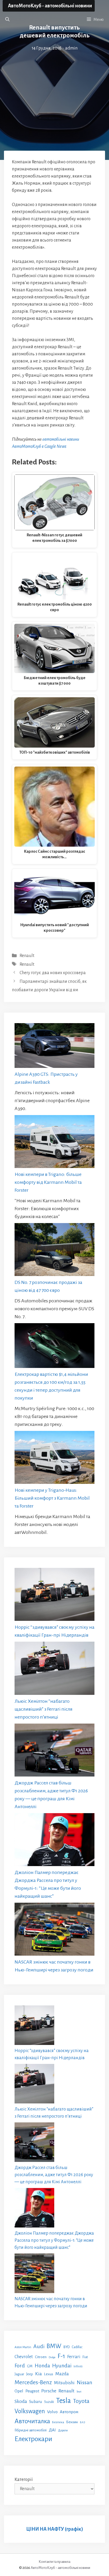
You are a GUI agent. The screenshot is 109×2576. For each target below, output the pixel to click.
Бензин (72, 2422)
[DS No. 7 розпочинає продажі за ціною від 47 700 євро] (54, 1251)
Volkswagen (30, 2411)
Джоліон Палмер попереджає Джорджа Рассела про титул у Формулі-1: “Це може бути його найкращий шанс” (54, 2240)
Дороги (63, 2430)
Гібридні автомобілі (31, 2430)
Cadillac (77, 2347)
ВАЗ (83, 2422)
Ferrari (74, 2357)
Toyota (81, 2401)
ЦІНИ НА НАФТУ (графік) (55, 2529)
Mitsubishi (64, 2383)
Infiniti (78, 2366)
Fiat (85, 2357)
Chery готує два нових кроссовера (53, 973)
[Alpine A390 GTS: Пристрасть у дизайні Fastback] (54, 1047)
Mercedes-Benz (33, 2382)
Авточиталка (32, 2421)
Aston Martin (23, 2347)
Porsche (49, 2391)
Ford (20, 2366)
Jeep (30, 2374)
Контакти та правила (54, 2562)
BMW (54, 2346)
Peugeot (32, 2391)
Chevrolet (24, 2357)
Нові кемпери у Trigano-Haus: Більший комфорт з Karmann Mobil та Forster (52, 1498)
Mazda (62, 2374)
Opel (19, 2391)
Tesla (63, 2401)
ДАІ (52, 2430)
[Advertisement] (54, 87)
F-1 (61, 2356)
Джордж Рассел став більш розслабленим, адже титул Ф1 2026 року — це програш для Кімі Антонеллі (54, 2175)
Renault (27, 956)
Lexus (49, 2374)
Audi (39, 2346)
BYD (67, 2347)
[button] (7, 19)
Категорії (24, 2480)
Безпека (58, 2422)
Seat (79, 2391)
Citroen (41, 2357)
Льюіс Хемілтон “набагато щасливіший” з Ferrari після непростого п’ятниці (44, 1709)
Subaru (36, 2401)
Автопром (69, 2412)
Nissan (85, 2382)
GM (30, 2366)
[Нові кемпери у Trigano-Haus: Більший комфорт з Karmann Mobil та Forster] (54, 1459)
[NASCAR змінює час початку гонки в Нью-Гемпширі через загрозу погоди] (54, 1930)
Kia (38, 2374)
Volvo (52, 2412)
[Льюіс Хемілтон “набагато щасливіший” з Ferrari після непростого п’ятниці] (54, 1669)
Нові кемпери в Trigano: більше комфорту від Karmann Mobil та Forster (48, 1182)
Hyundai (62, 2366)
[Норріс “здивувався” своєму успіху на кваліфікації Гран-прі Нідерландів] (54, 1596)
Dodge (52, 2357)
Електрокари (33, 2439)
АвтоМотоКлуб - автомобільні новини (50, 6)
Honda (42, 2366)
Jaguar (19, 2374)
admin (71, 48)
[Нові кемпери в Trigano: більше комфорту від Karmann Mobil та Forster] (54, 1143)
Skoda (21, 2401)
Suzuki (49, 2402)
